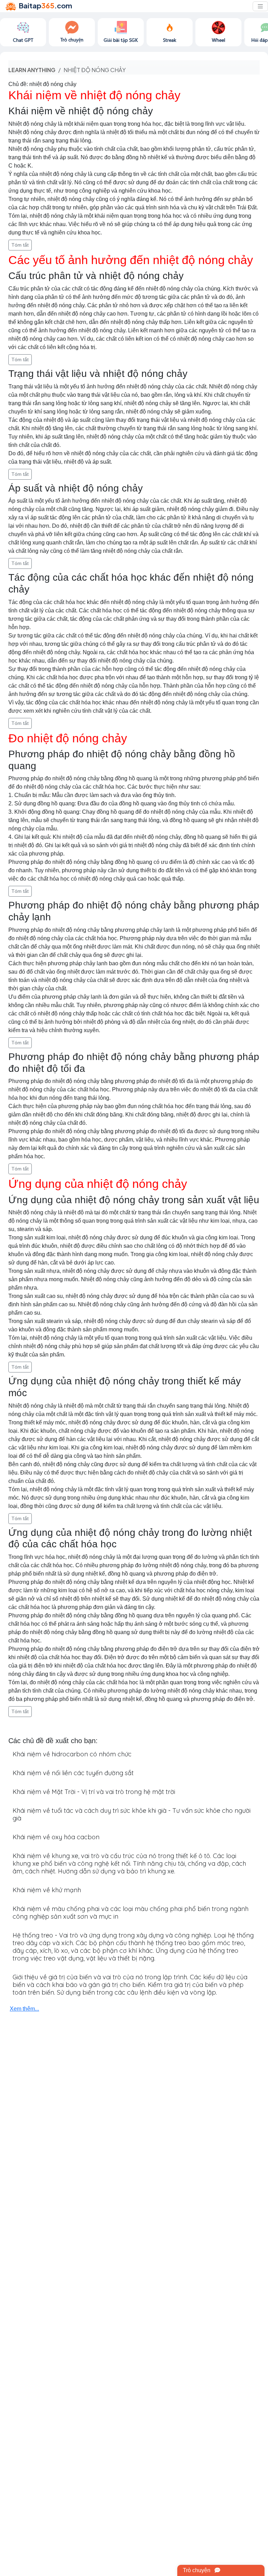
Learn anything (32, 70)
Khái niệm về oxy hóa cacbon (56, 1837)
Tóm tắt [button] (20, 245)
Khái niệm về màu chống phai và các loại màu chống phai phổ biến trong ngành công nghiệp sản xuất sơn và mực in (131, 1913)
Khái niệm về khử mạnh (47, 1890)
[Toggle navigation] (260, 6)
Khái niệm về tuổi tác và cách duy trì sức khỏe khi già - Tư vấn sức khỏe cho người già (132, 1814)
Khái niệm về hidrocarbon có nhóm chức (72, 1754)
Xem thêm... (24, 2009)
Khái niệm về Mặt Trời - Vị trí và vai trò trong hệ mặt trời (94, 1792)
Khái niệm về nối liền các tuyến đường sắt (73, 1773)
